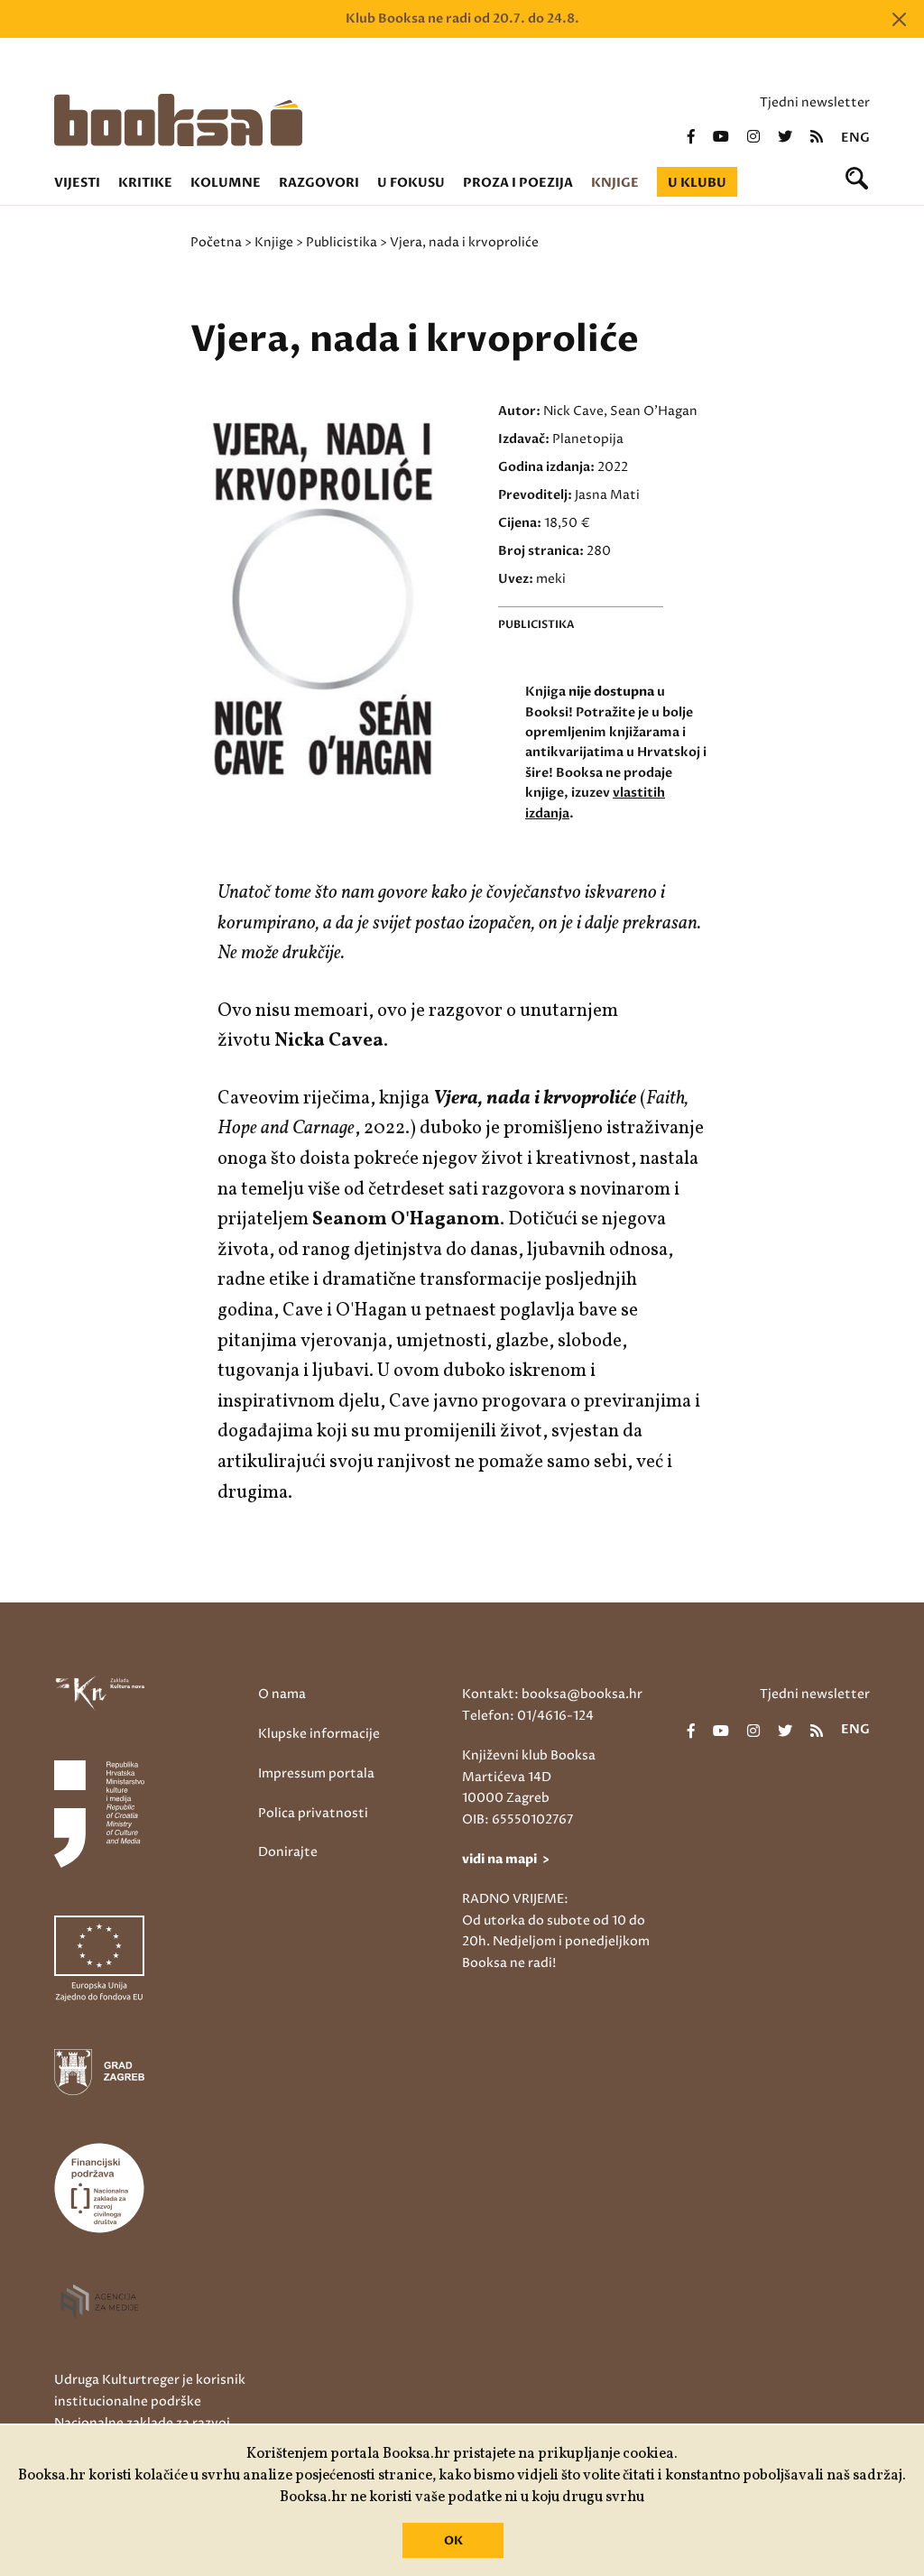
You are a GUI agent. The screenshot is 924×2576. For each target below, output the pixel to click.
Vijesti (77, 183)
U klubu (697, 183)
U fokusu (411, 183)
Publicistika (342, 242)
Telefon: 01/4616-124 (528, 1716)
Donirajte (288, 1852)
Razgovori (319, 183)
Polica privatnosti (313, 1813)
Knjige (615, 183)
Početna (216, 242)
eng (855, 138)
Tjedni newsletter (815, 102)
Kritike (145, 183)
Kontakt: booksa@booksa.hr (552, 1694)
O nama (282, 1694)
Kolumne (226, 183)
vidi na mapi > (506, 1859)
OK (453, 2541)
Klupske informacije (319, 1734)
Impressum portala (316, 1773)
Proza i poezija (518, 183)
